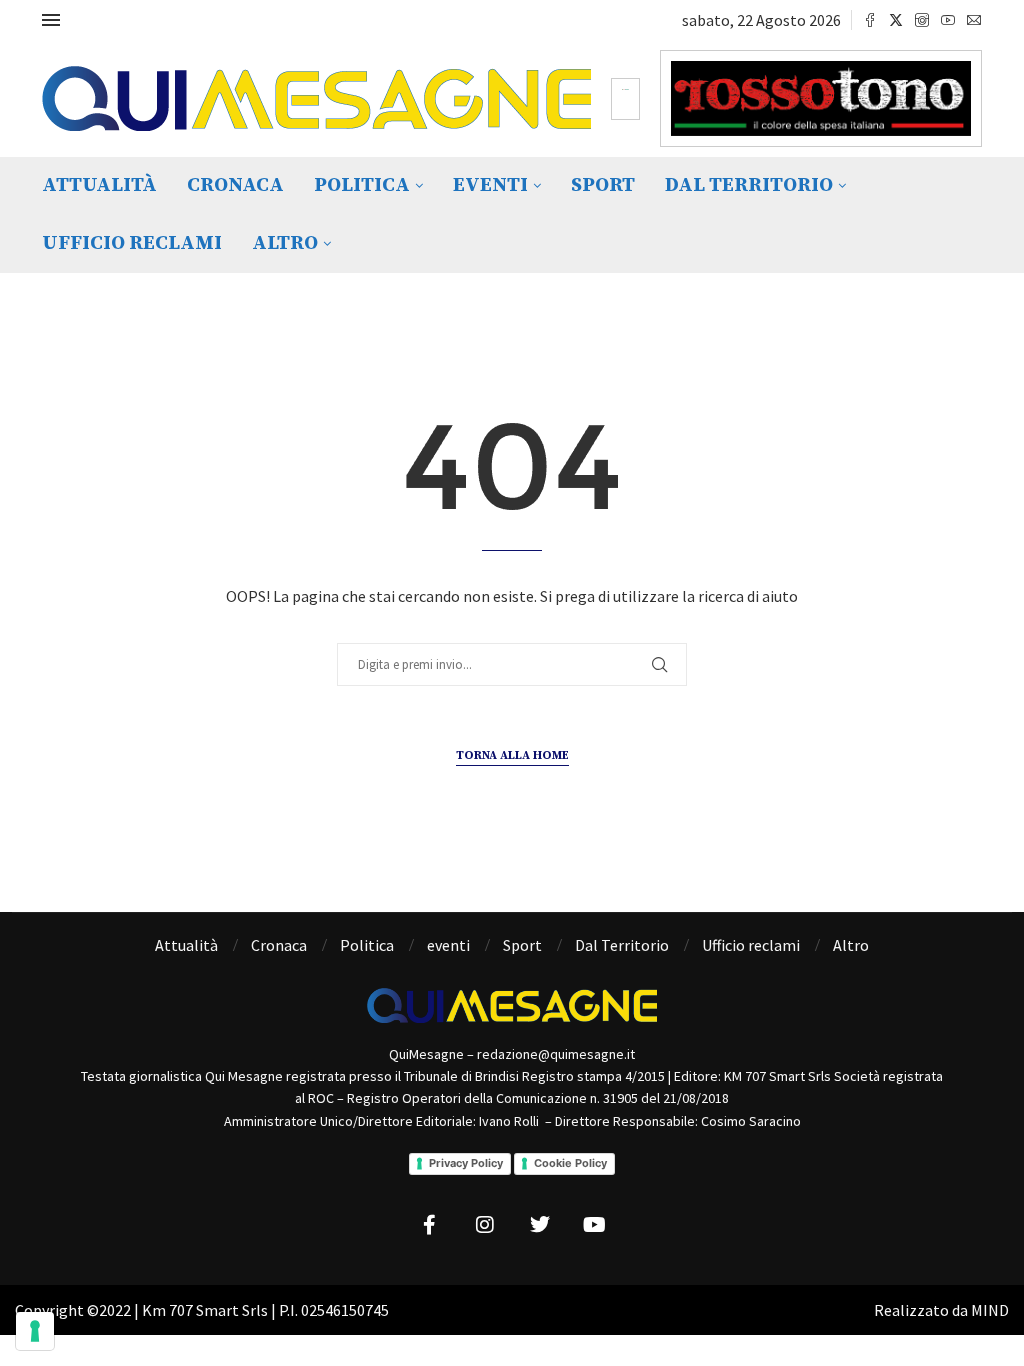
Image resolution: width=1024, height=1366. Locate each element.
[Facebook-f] (430, 1225)
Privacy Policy (466, 1163)
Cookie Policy (570, 1163)
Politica (362, 185)
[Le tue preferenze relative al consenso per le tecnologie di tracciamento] (35, 1331)
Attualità (99, 185)
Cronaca (235, 185)
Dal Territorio (749, 185)
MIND (990, 1310)
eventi (490, 185)
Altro (285, 243)
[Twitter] (896, 20)
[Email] (974, 20)
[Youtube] (948, 20)
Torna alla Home (512, 755)
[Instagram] (922, 20)
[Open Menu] (51, 20)
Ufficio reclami (132, 243)
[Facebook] (870, 20)
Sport (603, 185)
